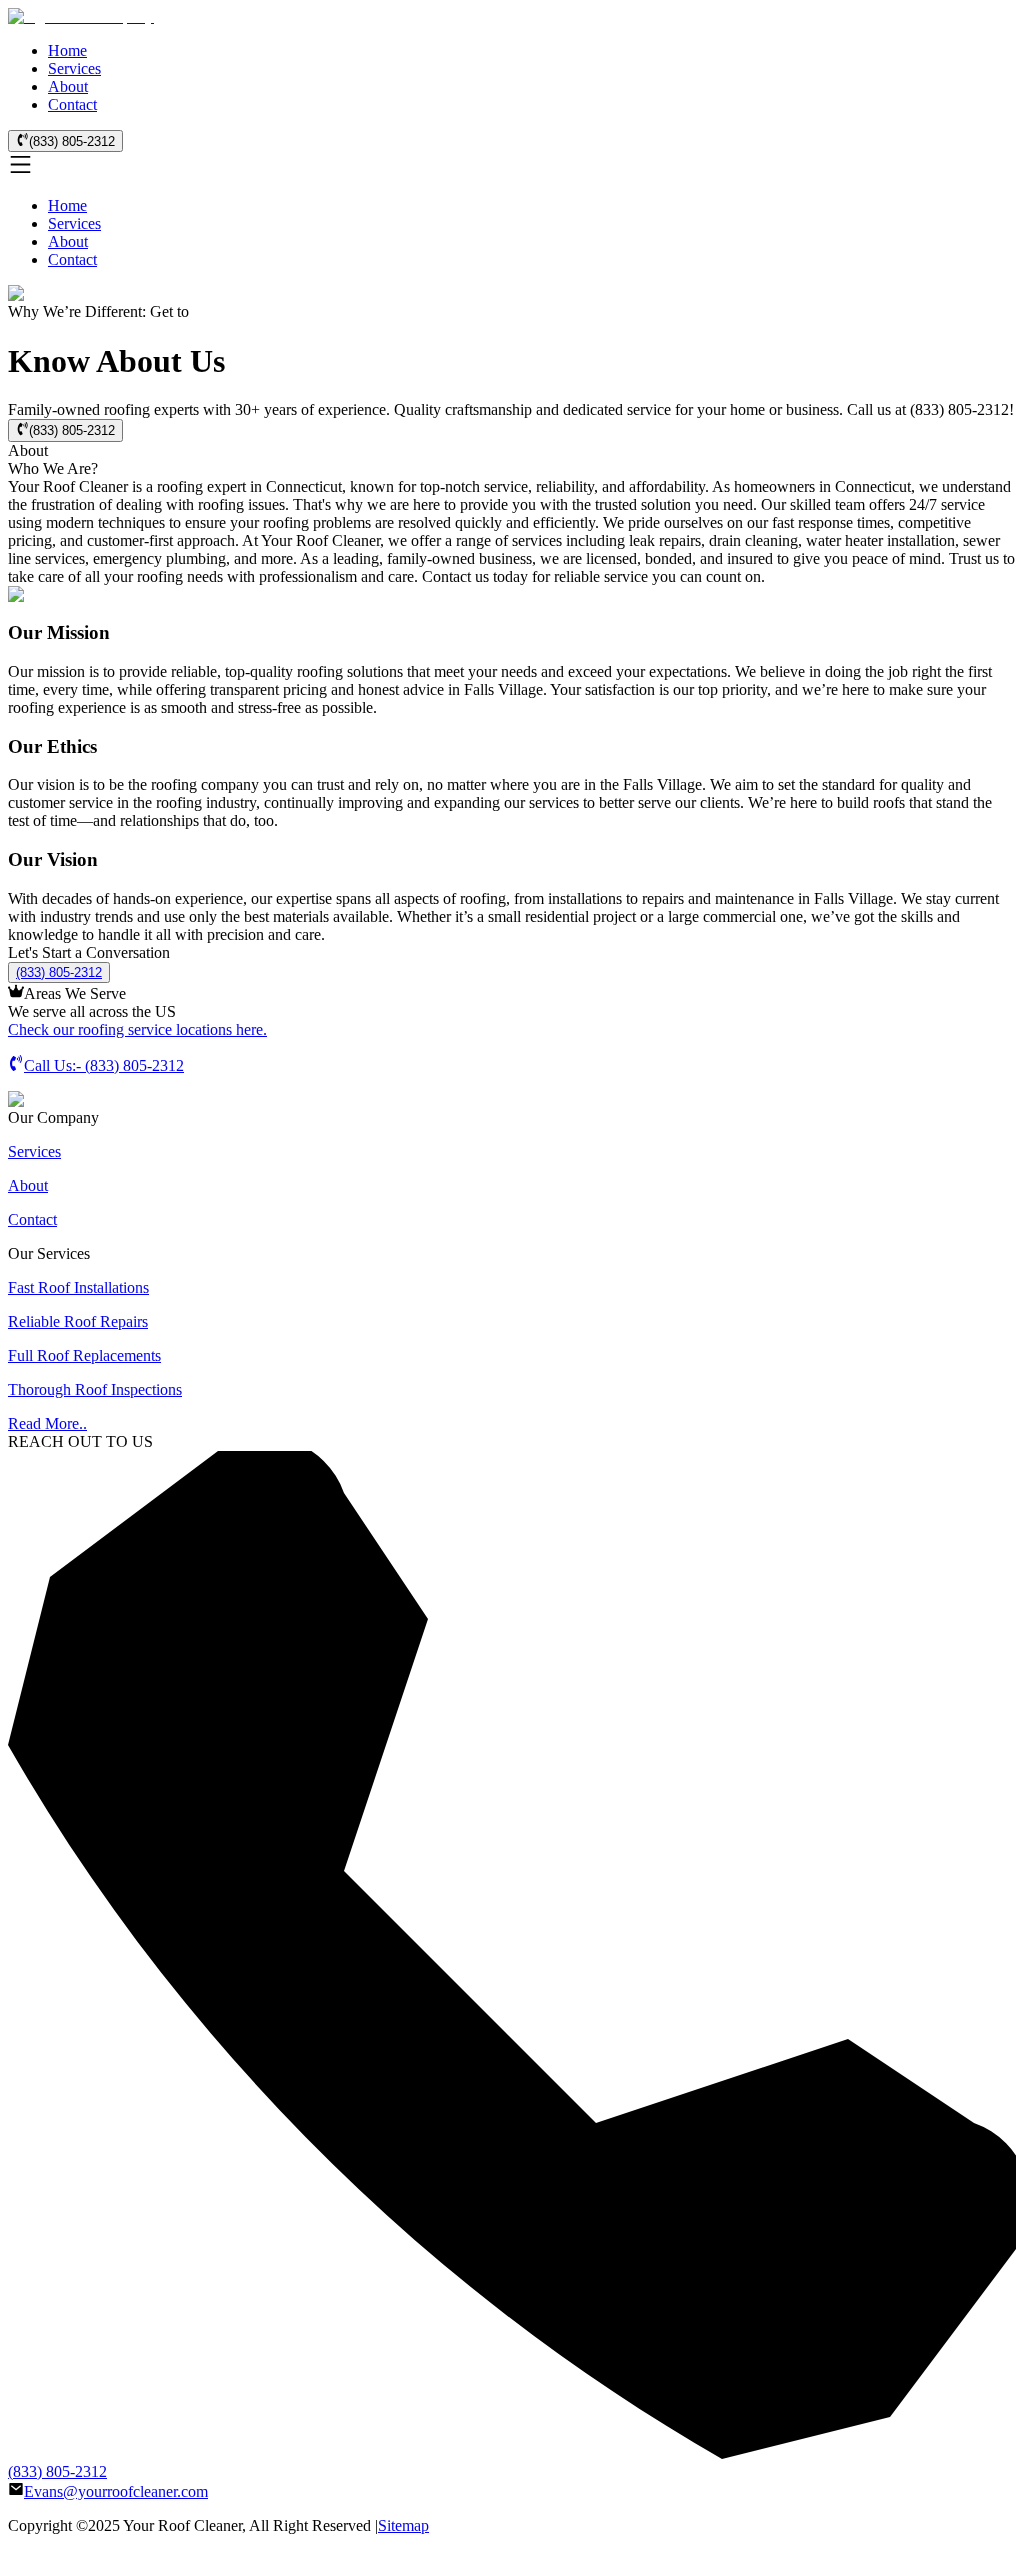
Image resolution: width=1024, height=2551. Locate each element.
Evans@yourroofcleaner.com (116, 2491)
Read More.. (47, 1423)
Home (67, 50)
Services (74, 68)
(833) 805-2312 (72, 141)
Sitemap (403, 2525)
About (68, 86)
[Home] (81, 16)
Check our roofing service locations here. (137, 1029)
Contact (72, 104)
